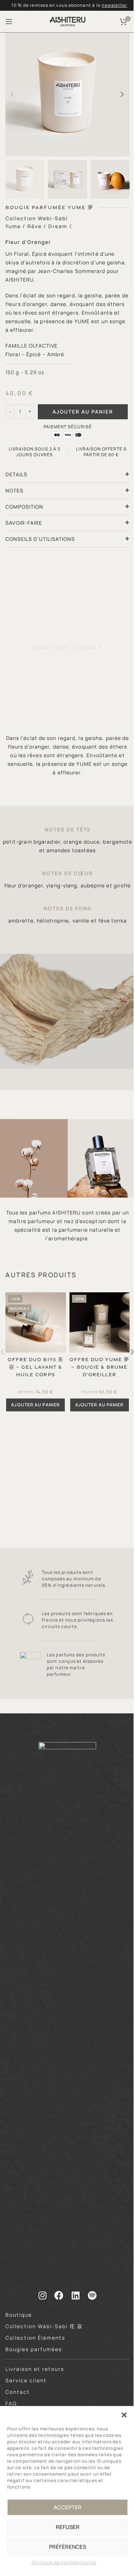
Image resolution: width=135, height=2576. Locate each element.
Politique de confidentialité (64, 2563)
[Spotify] (92, 2295)
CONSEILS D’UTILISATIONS (40, 539)
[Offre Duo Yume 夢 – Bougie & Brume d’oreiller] (100, 1322)
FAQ (11, 2403)
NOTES (14, 490)
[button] (124, 2415)
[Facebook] (59, 2295)
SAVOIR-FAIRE (24, 523)
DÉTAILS (16, 474)
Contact (18, 2392)
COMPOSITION (24, 507)
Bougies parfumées (34, 2349)
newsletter (114, 5)
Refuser (68, 2527)
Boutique (19, 2315)
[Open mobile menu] (9, 22)
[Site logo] (68, 21)
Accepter (68, 2507)
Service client (26, 2380)
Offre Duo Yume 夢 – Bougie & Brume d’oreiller (99, 1367)
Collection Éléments (35, 2338)
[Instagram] (43, 2295)
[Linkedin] (76, 2295)
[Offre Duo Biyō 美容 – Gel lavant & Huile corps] (36, 1322)
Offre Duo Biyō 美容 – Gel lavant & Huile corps (35, 1367)
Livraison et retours (35, 2369)
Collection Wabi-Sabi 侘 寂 (44, 2326)
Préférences (67, 2547)
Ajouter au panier (83, 412)
